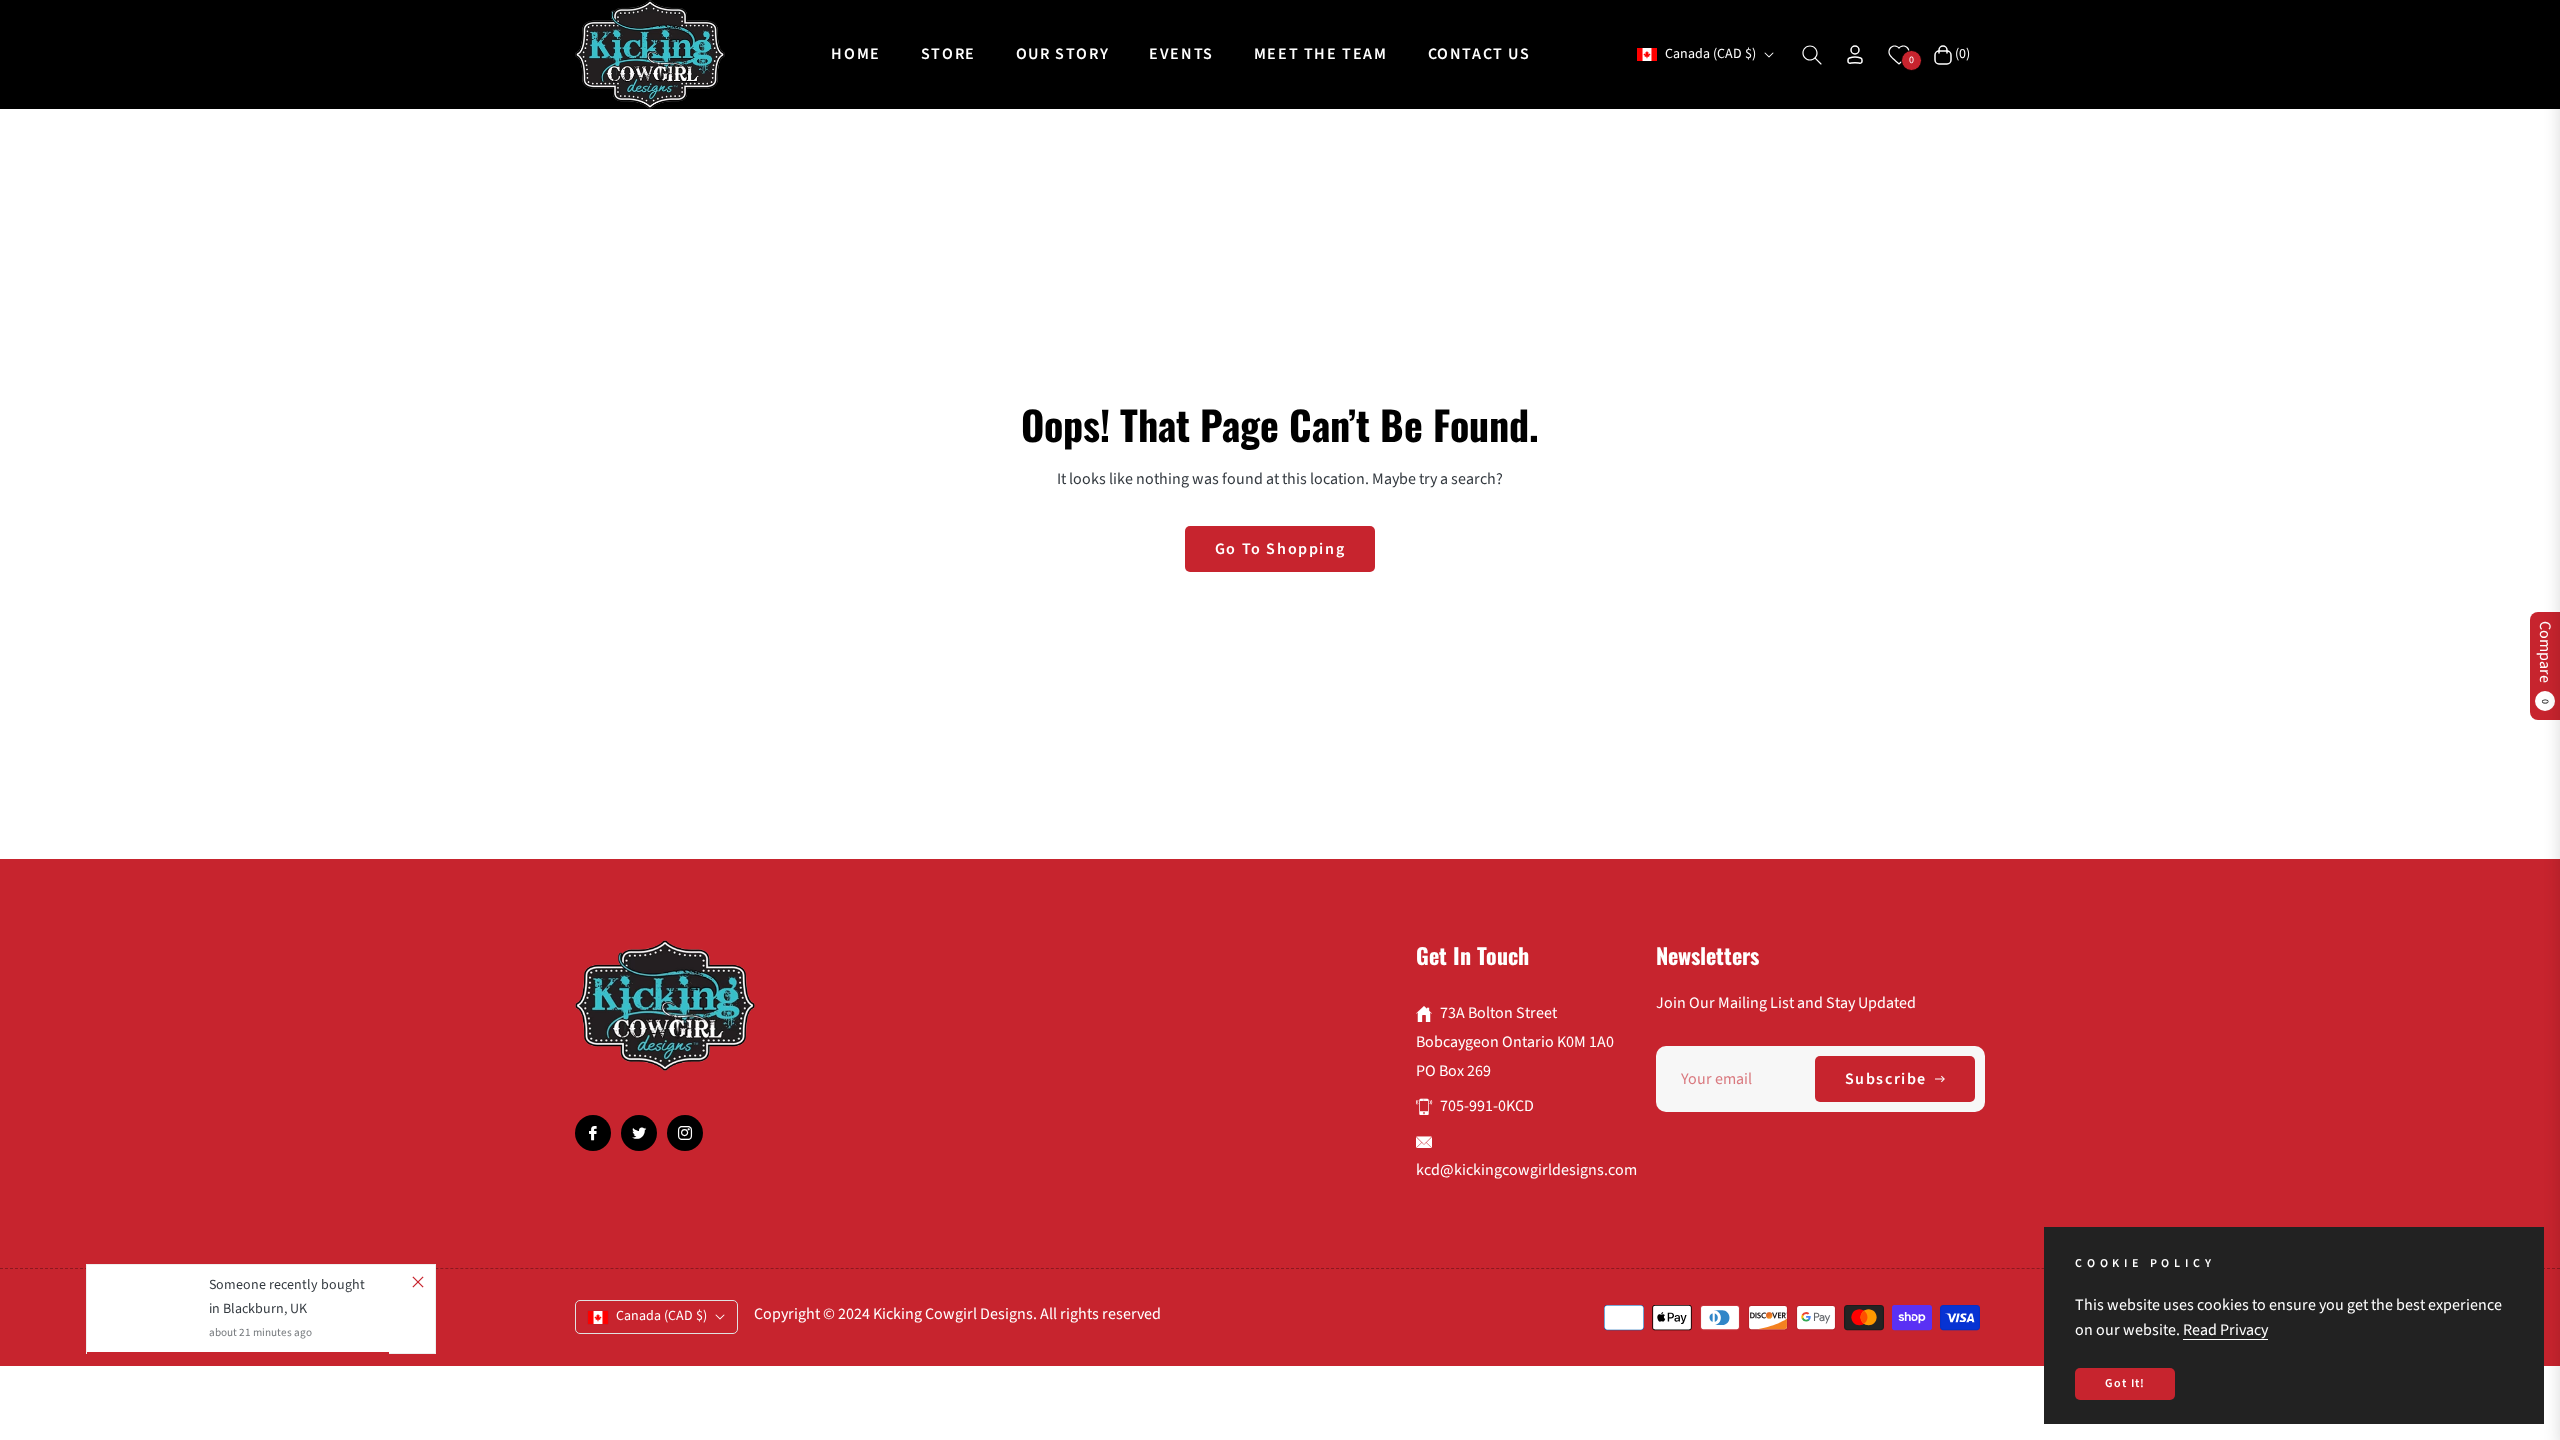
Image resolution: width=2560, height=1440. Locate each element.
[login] (1855, 54)
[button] (1812, 55)
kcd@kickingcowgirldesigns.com (1526, 1170)
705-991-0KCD (1487, 1106)
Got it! (2125, 1383)
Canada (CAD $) (1710, 54)
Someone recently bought (287, 1285)
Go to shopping (1280, 549)
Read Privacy (2225, 1330)
